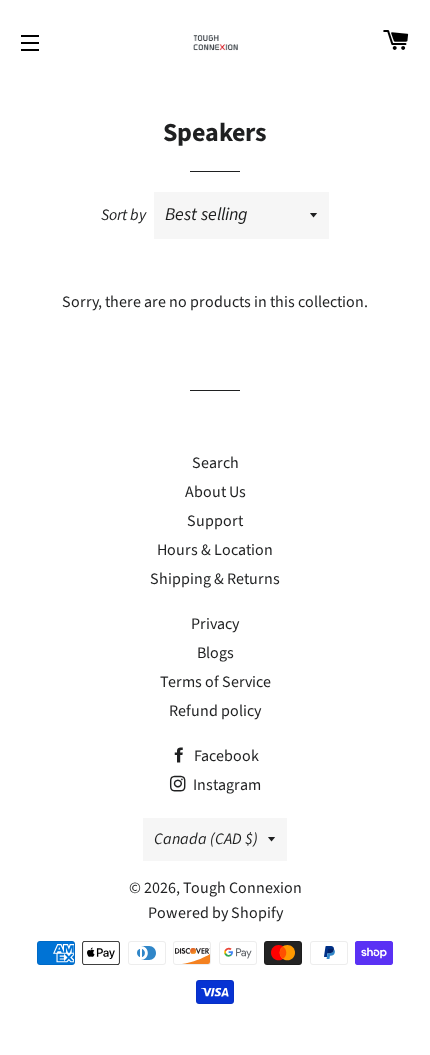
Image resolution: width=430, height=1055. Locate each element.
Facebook (225, 756)
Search (215, 463)
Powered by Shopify (215, 913)
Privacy (215, 624)
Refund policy (215, 711)
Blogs (215, 653)
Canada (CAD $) (206, 839)
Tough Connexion (242, 888)
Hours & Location (215, 550)
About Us (215, 492)
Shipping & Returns (215, 579)
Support (215, 521)
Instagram (225, 785)
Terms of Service (215, 682)
